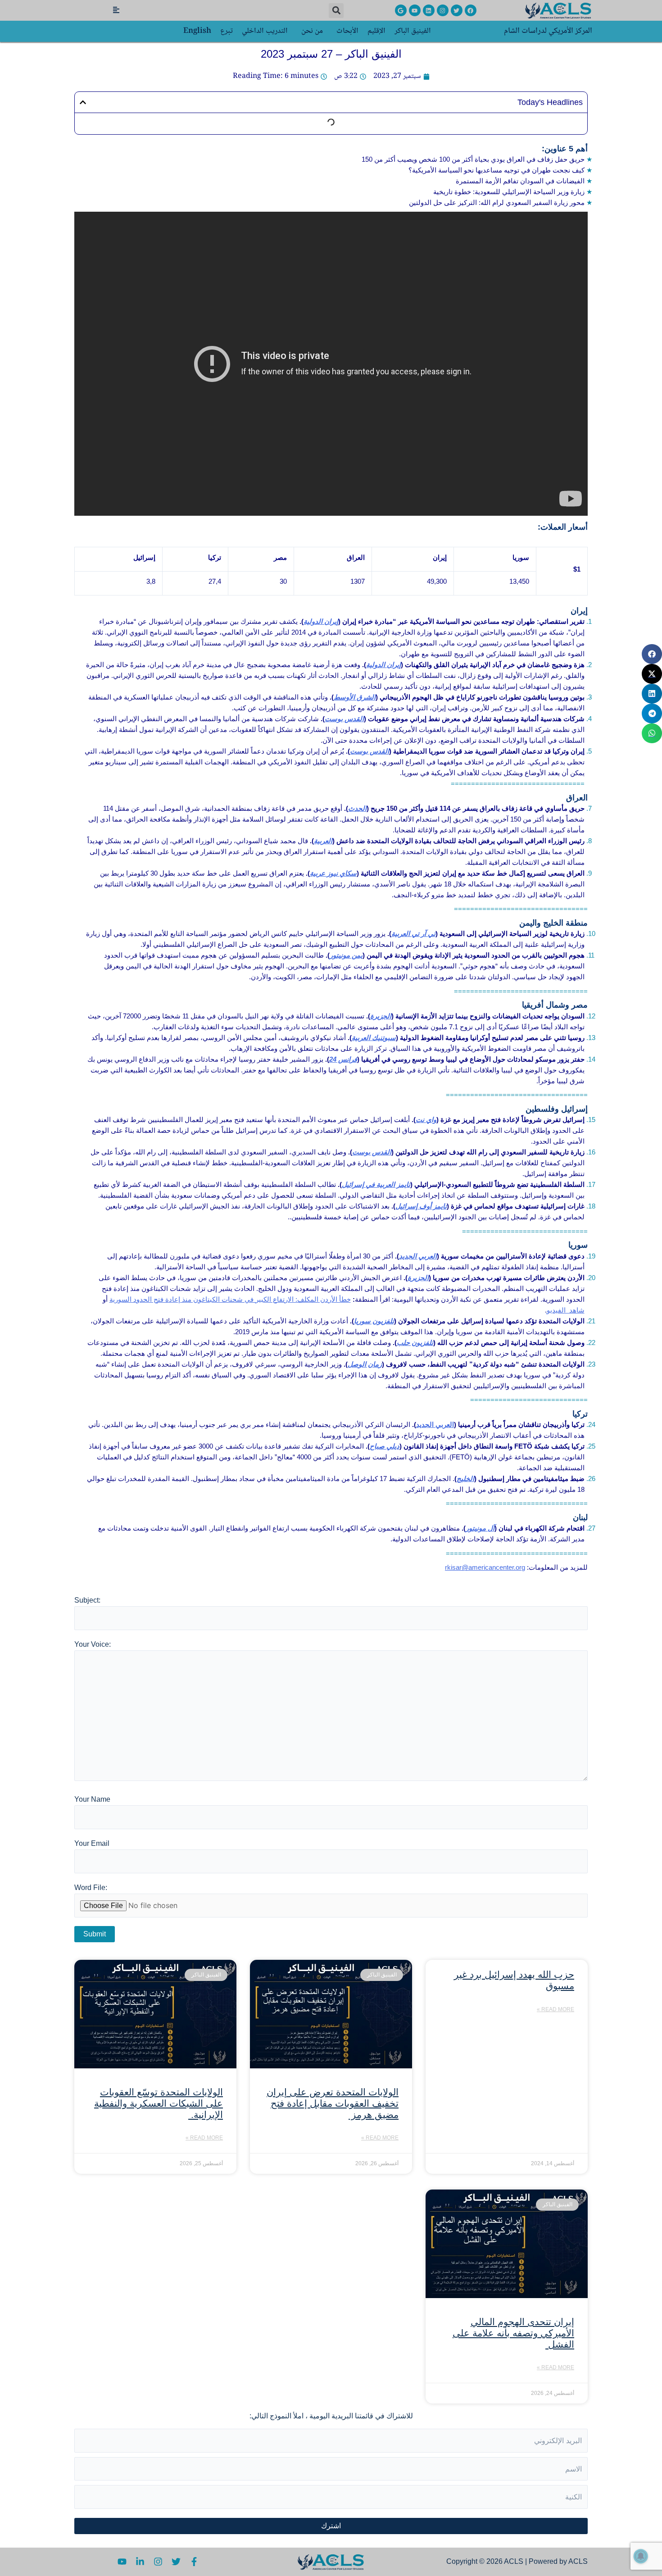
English (197, 31)
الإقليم (376, 31)
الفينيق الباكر (413, 31)
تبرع (227, 31)
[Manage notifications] (641, 2556)
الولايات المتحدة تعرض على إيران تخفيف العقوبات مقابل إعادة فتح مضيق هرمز (333, 2103)
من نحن (312, 31)
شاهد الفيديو (566, 1310)
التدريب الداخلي (265, 31)
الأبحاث (347, 31)
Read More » (555, 2009)
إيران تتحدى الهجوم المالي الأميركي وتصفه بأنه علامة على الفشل (513, 2333)
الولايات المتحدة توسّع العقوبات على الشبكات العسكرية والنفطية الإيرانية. (159, 2103)
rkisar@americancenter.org (485, 1567)
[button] (336, 11)
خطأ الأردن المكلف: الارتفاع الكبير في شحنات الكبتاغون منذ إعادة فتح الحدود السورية (230, 1299)
